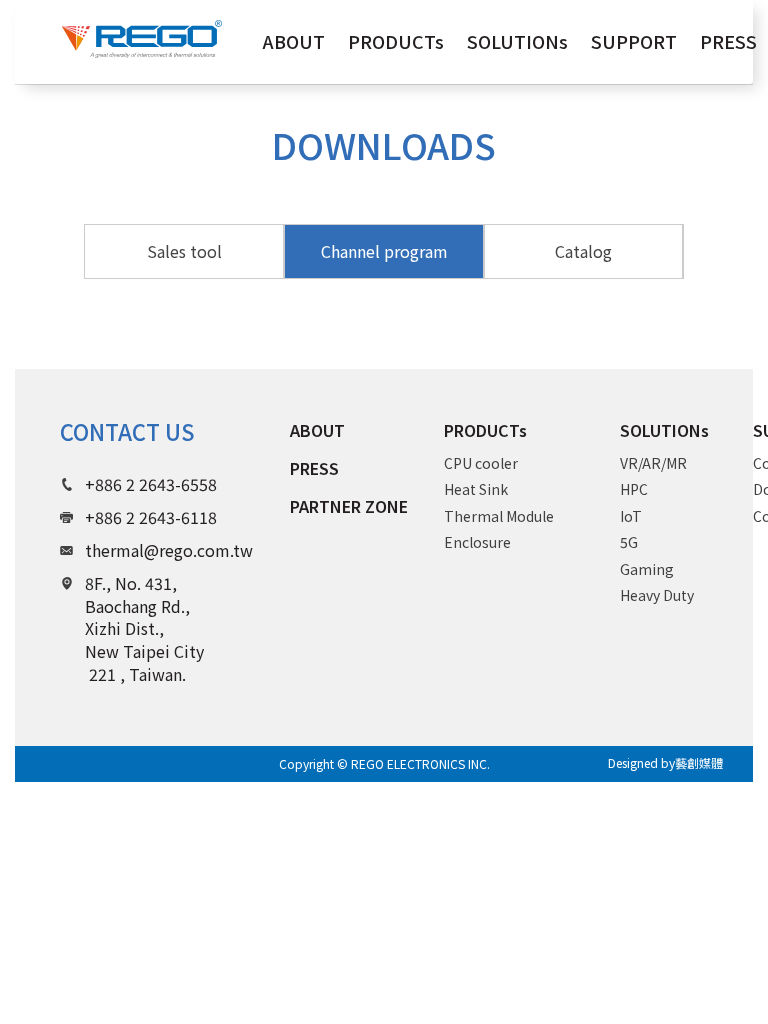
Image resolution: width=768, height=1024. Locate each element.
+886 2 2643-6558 (151, 484)
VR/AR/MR (653, 463)
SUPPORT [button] (634, 41)
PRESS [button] (728, 41)
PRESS (314, 468)
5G (629, 542)
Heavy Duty (657, 595)
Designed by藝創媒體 (665, 762)
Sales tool (184, 251)
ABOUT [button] (294, 41)
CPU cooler (481, 463)
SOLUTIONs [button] (517, 41)
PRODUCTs (485, 430)
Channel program (384, 251)
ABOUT (317, 430)
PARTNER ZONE (349, 506)
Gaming (647, 569)
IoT (631, 516)
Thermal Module (499, 516)
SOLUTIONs (664, 430)
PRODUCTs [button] (396, 41)
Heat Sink (476, 489)
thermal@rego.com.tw (169, 550)
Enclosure (477, 542)
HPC (634, 489)
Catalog (583, 251)
